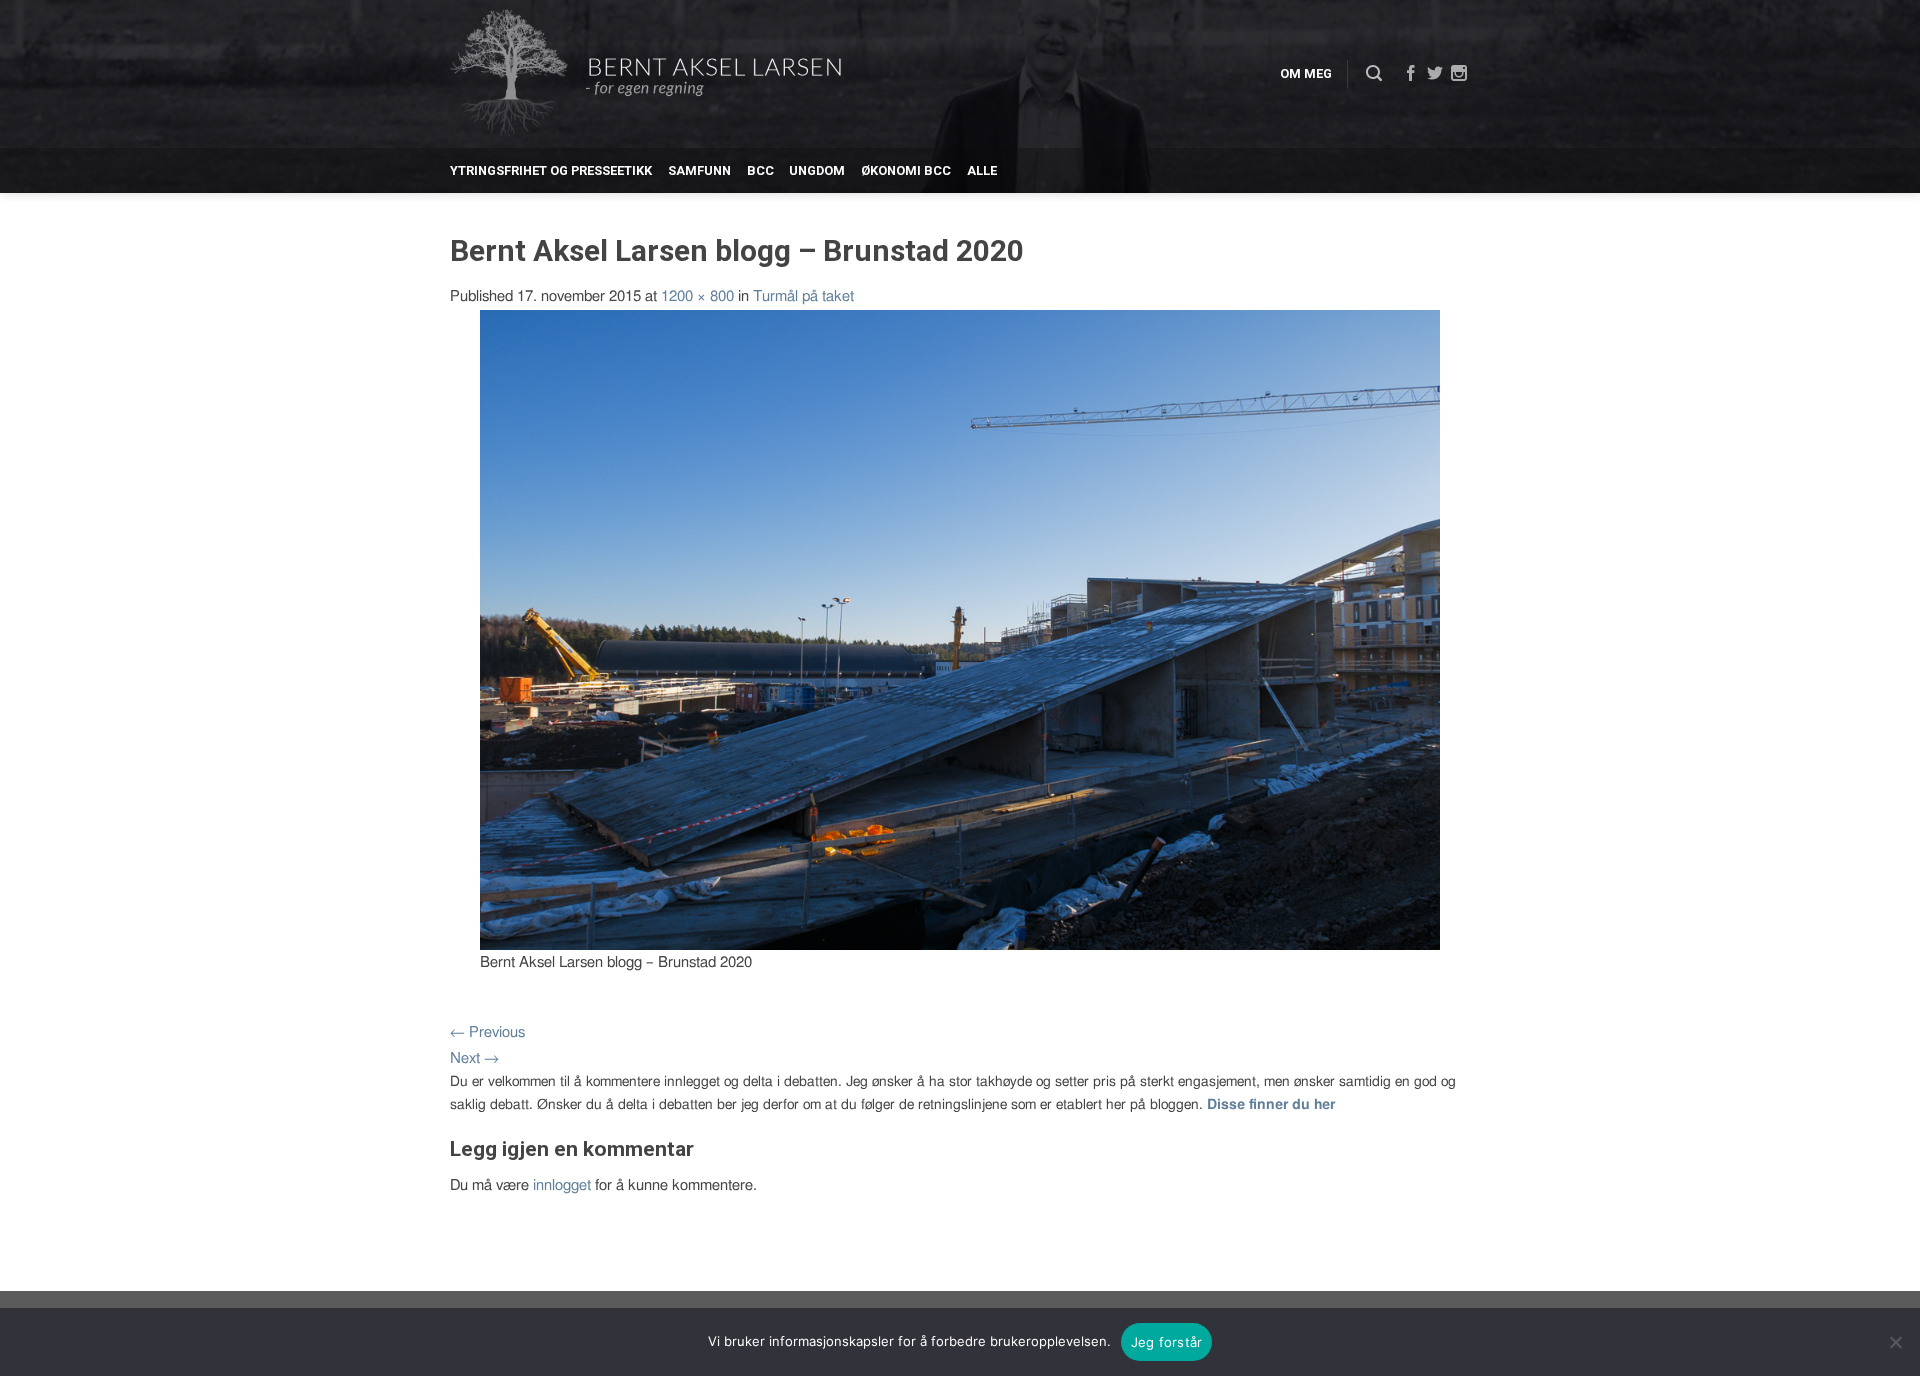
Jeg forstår (1167, 1342)
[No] (1895, 1342)
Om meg (1306, 73)
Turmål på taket (803, 296)
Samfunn (699, 170)
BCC (760, 170)
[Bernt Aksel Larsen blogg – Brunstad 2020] (960, 628)
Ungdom (817, 170)
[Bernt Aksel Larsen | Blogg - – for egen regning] (645, 74)
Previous (487, 1032)
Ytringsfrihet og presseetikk (551, 170)
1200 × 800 (697, 296)
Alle (982, 170)
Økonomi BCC (906, 170)
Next (474, 1058)
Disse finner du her (1271, 1105)
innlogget (562, 1185)
